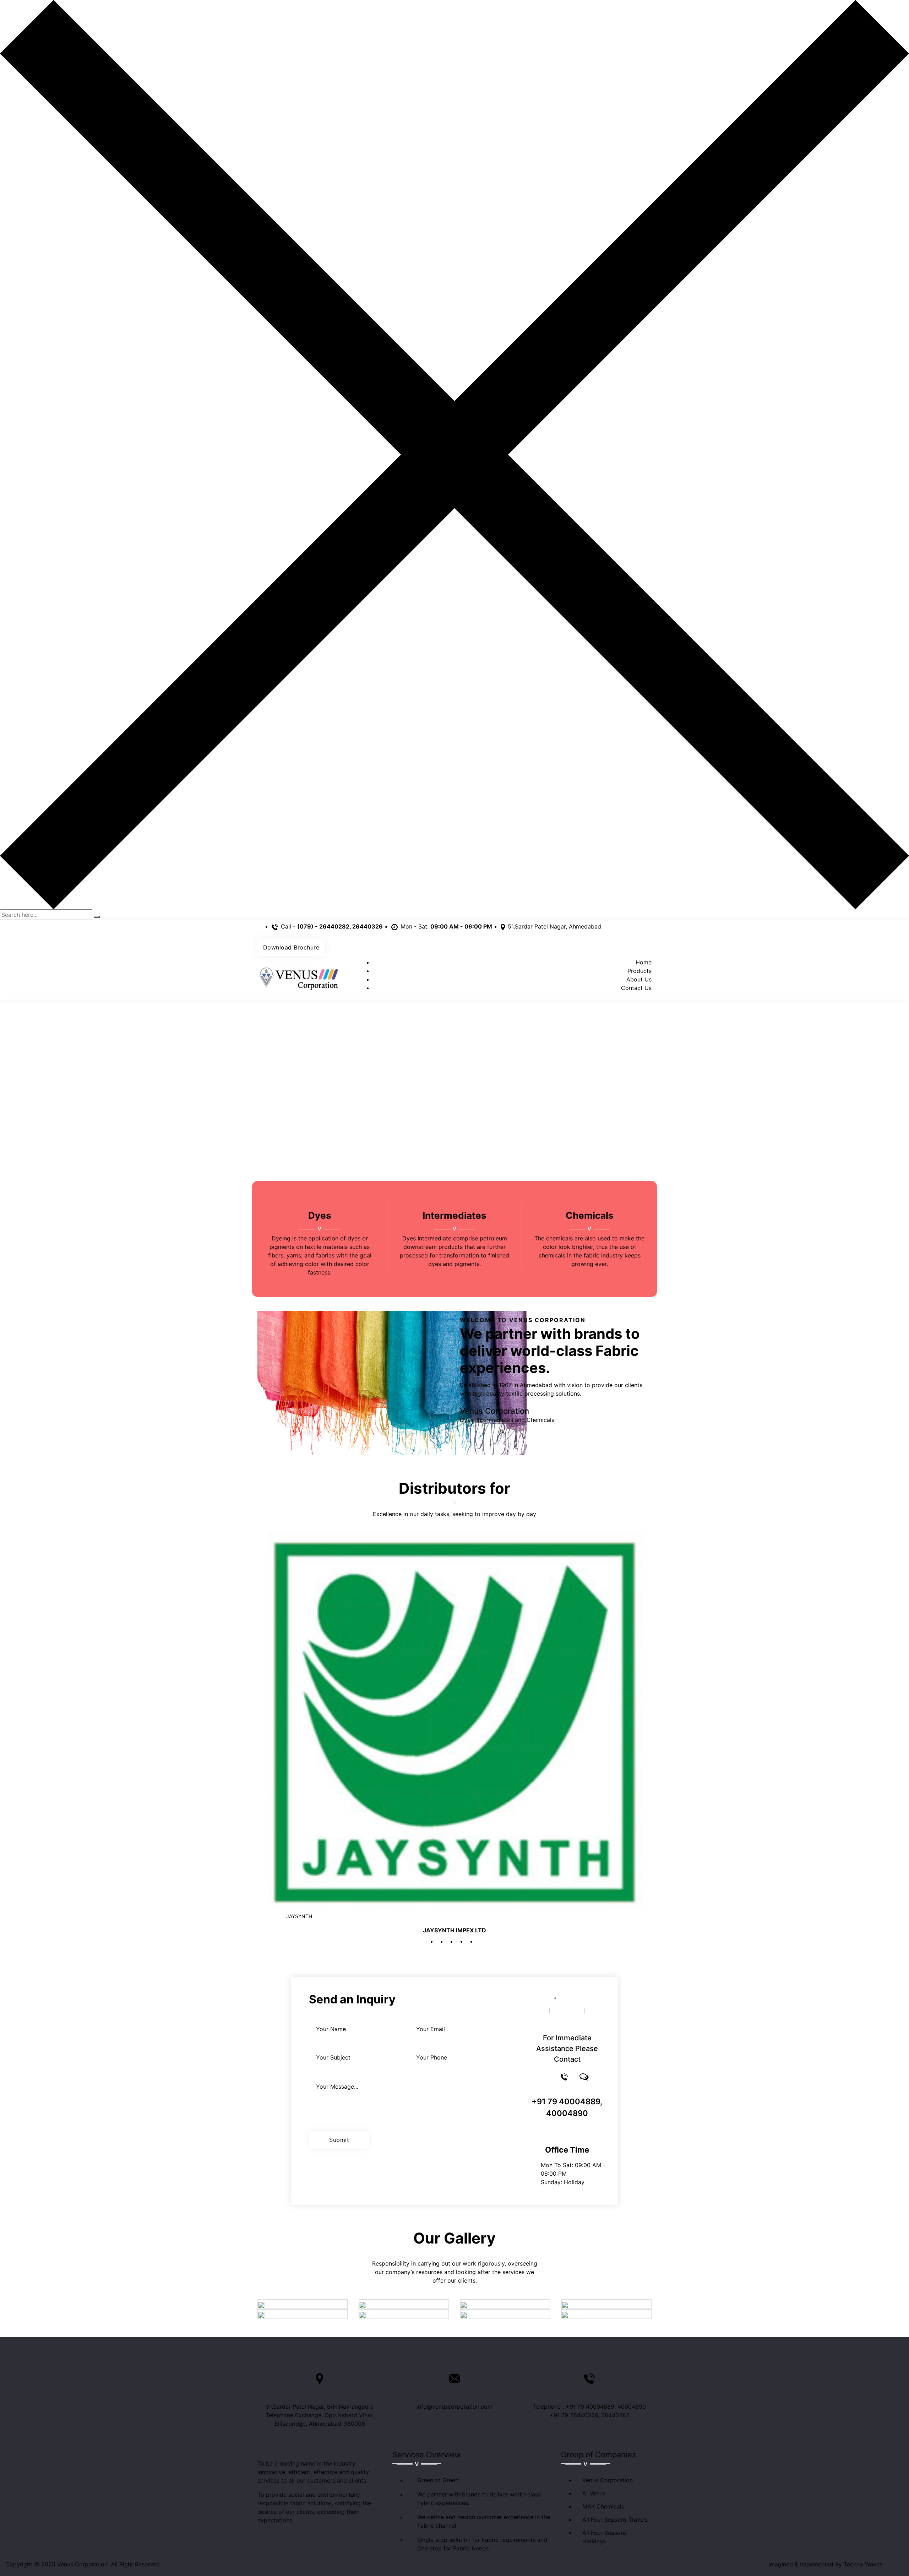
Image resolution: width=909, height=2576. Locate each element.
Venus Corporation (608, 2480)
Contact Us (636, 988)
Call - (332, 926)
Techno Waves (863, 2564)
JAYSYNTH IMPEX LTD (454, 1930)
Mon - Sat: (446, 926)
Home (644, 962)
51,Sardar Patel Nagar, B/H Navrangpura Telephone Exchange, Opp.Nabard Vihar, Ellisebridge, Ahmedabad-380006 (320, 2415)
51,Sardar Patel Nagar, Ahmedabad (554, 926)
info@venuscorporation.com (454, 2407)
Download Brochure (291, 947)
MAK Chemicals (603, 2506)
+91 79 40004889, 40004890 (567, 2107)
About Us (639, 979)
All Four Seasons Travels (615, 2520)
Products (639, 971)
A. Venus (594, 2493)
